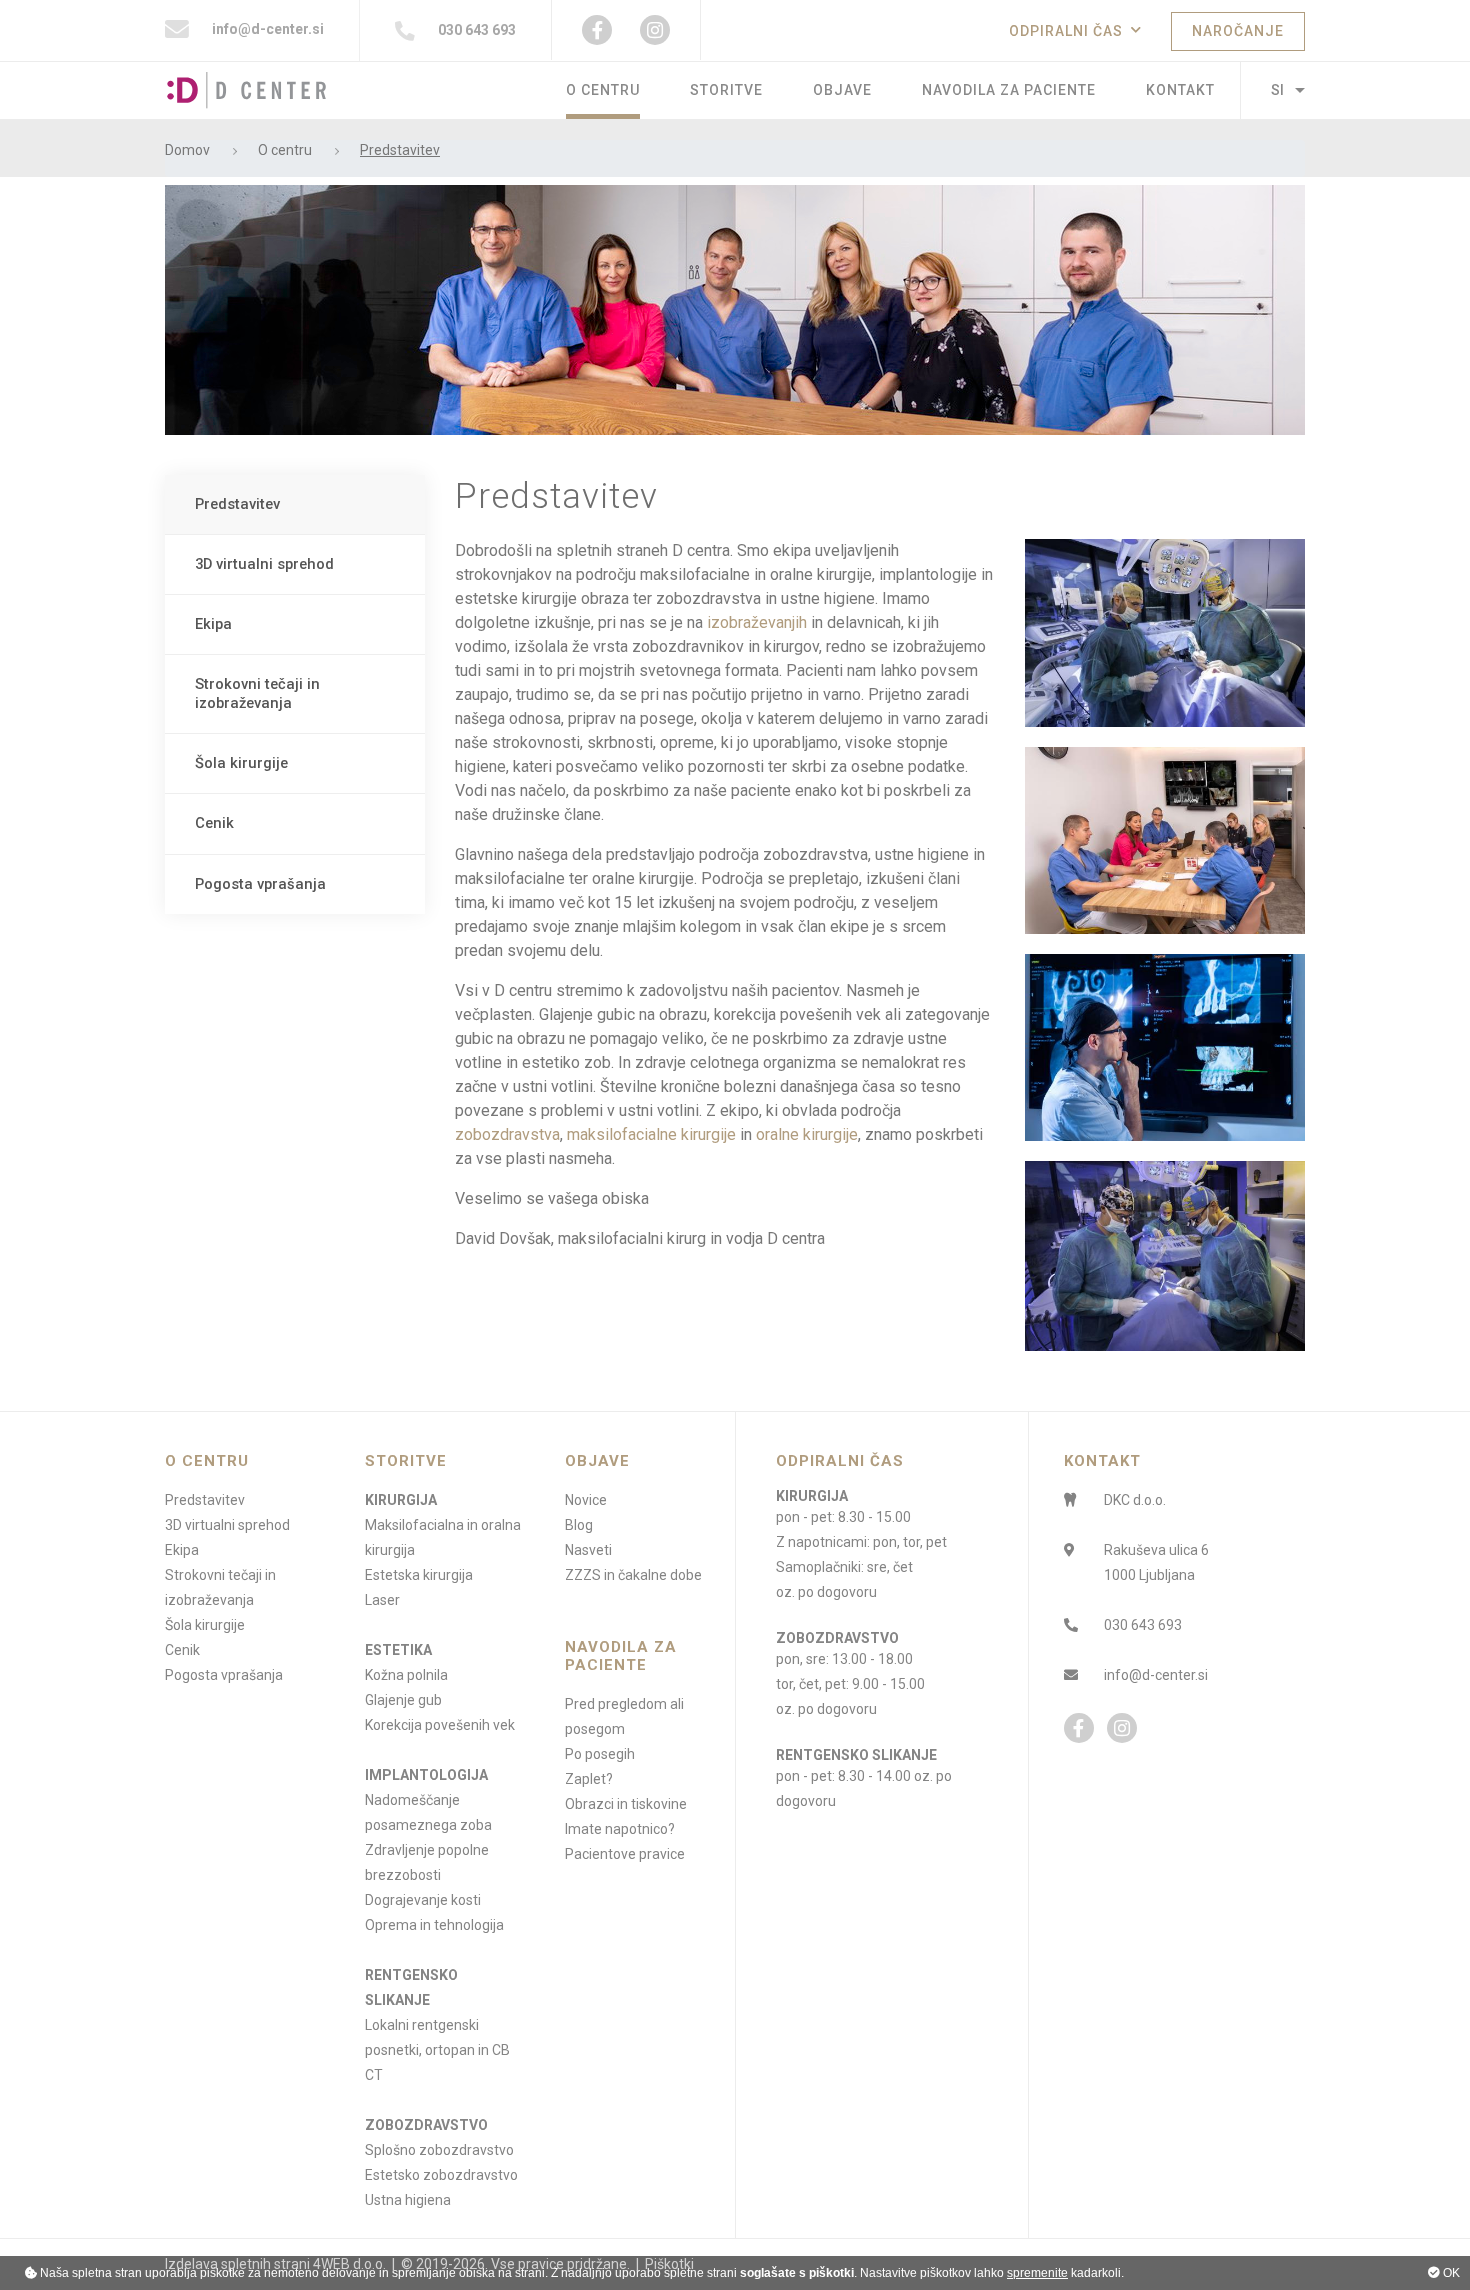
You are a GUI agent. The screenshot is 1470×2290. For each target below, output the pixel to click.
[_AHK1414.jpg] (1165, 840)
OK (1450, 2273)
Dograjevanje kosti (423, 1900)
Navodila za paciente (1009, 90)
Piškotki (669, 2264)
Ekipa (213, 624)
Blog (579, 1525)
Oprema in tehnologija (434, 1925)
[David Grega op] (1165, 633)
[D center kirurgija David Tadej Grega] (1165, 1256)
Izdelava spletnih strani (237, 2264)
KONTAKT (1102, 1461)
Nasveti (588, 1550)
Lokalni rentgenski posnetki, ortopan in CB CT (437, 2050)
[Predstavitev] (735, 309)
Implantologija (426, 1775)
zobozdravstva (507, 1134)
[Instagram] (655, 30)
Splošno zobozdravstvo (439, 2150)
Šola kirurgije (241, 763)
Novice (586, 1500)
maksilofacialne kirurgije (651, 1134)
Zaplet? (589, 1779)
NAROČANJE (1238, 31)
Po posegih (600, 1754)
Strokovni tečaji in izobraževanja (257, 693)
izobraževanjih (757, 622)
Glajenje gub (403, 1700)
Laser (382, 1600)
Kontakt (1180, 90)
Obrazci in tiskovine (626, 1804)
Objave (842, 90)
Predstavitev (237, 504)
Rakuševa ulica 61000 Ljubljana (1156, 1562)
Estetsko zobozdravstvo (441, 2175)
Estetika (398, 1650)
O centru (603, 90)
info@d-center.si (266, 29)
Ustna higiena (408, 2200)
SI (1277, 90)
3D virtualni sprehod (264, 564)
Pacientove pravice (625, 1854)
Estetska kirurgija (419, 1575)
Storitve (726, 90)
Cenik (214, 823)
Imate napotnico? (620, 1829)
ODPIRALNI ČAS (1066, 31)
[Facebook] (597, 30)
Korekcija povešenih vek (440, 1725)
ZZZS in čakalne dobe (633, 1575)
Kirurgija (401, 1500)
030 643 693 (475, 30)
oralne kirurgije (807, 1134)
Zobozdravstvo (426, 2125)
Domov (187, 150)
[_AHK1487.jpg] (1165, 1048)
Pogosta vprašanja (260, 884)
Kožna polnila (406, 1675)
